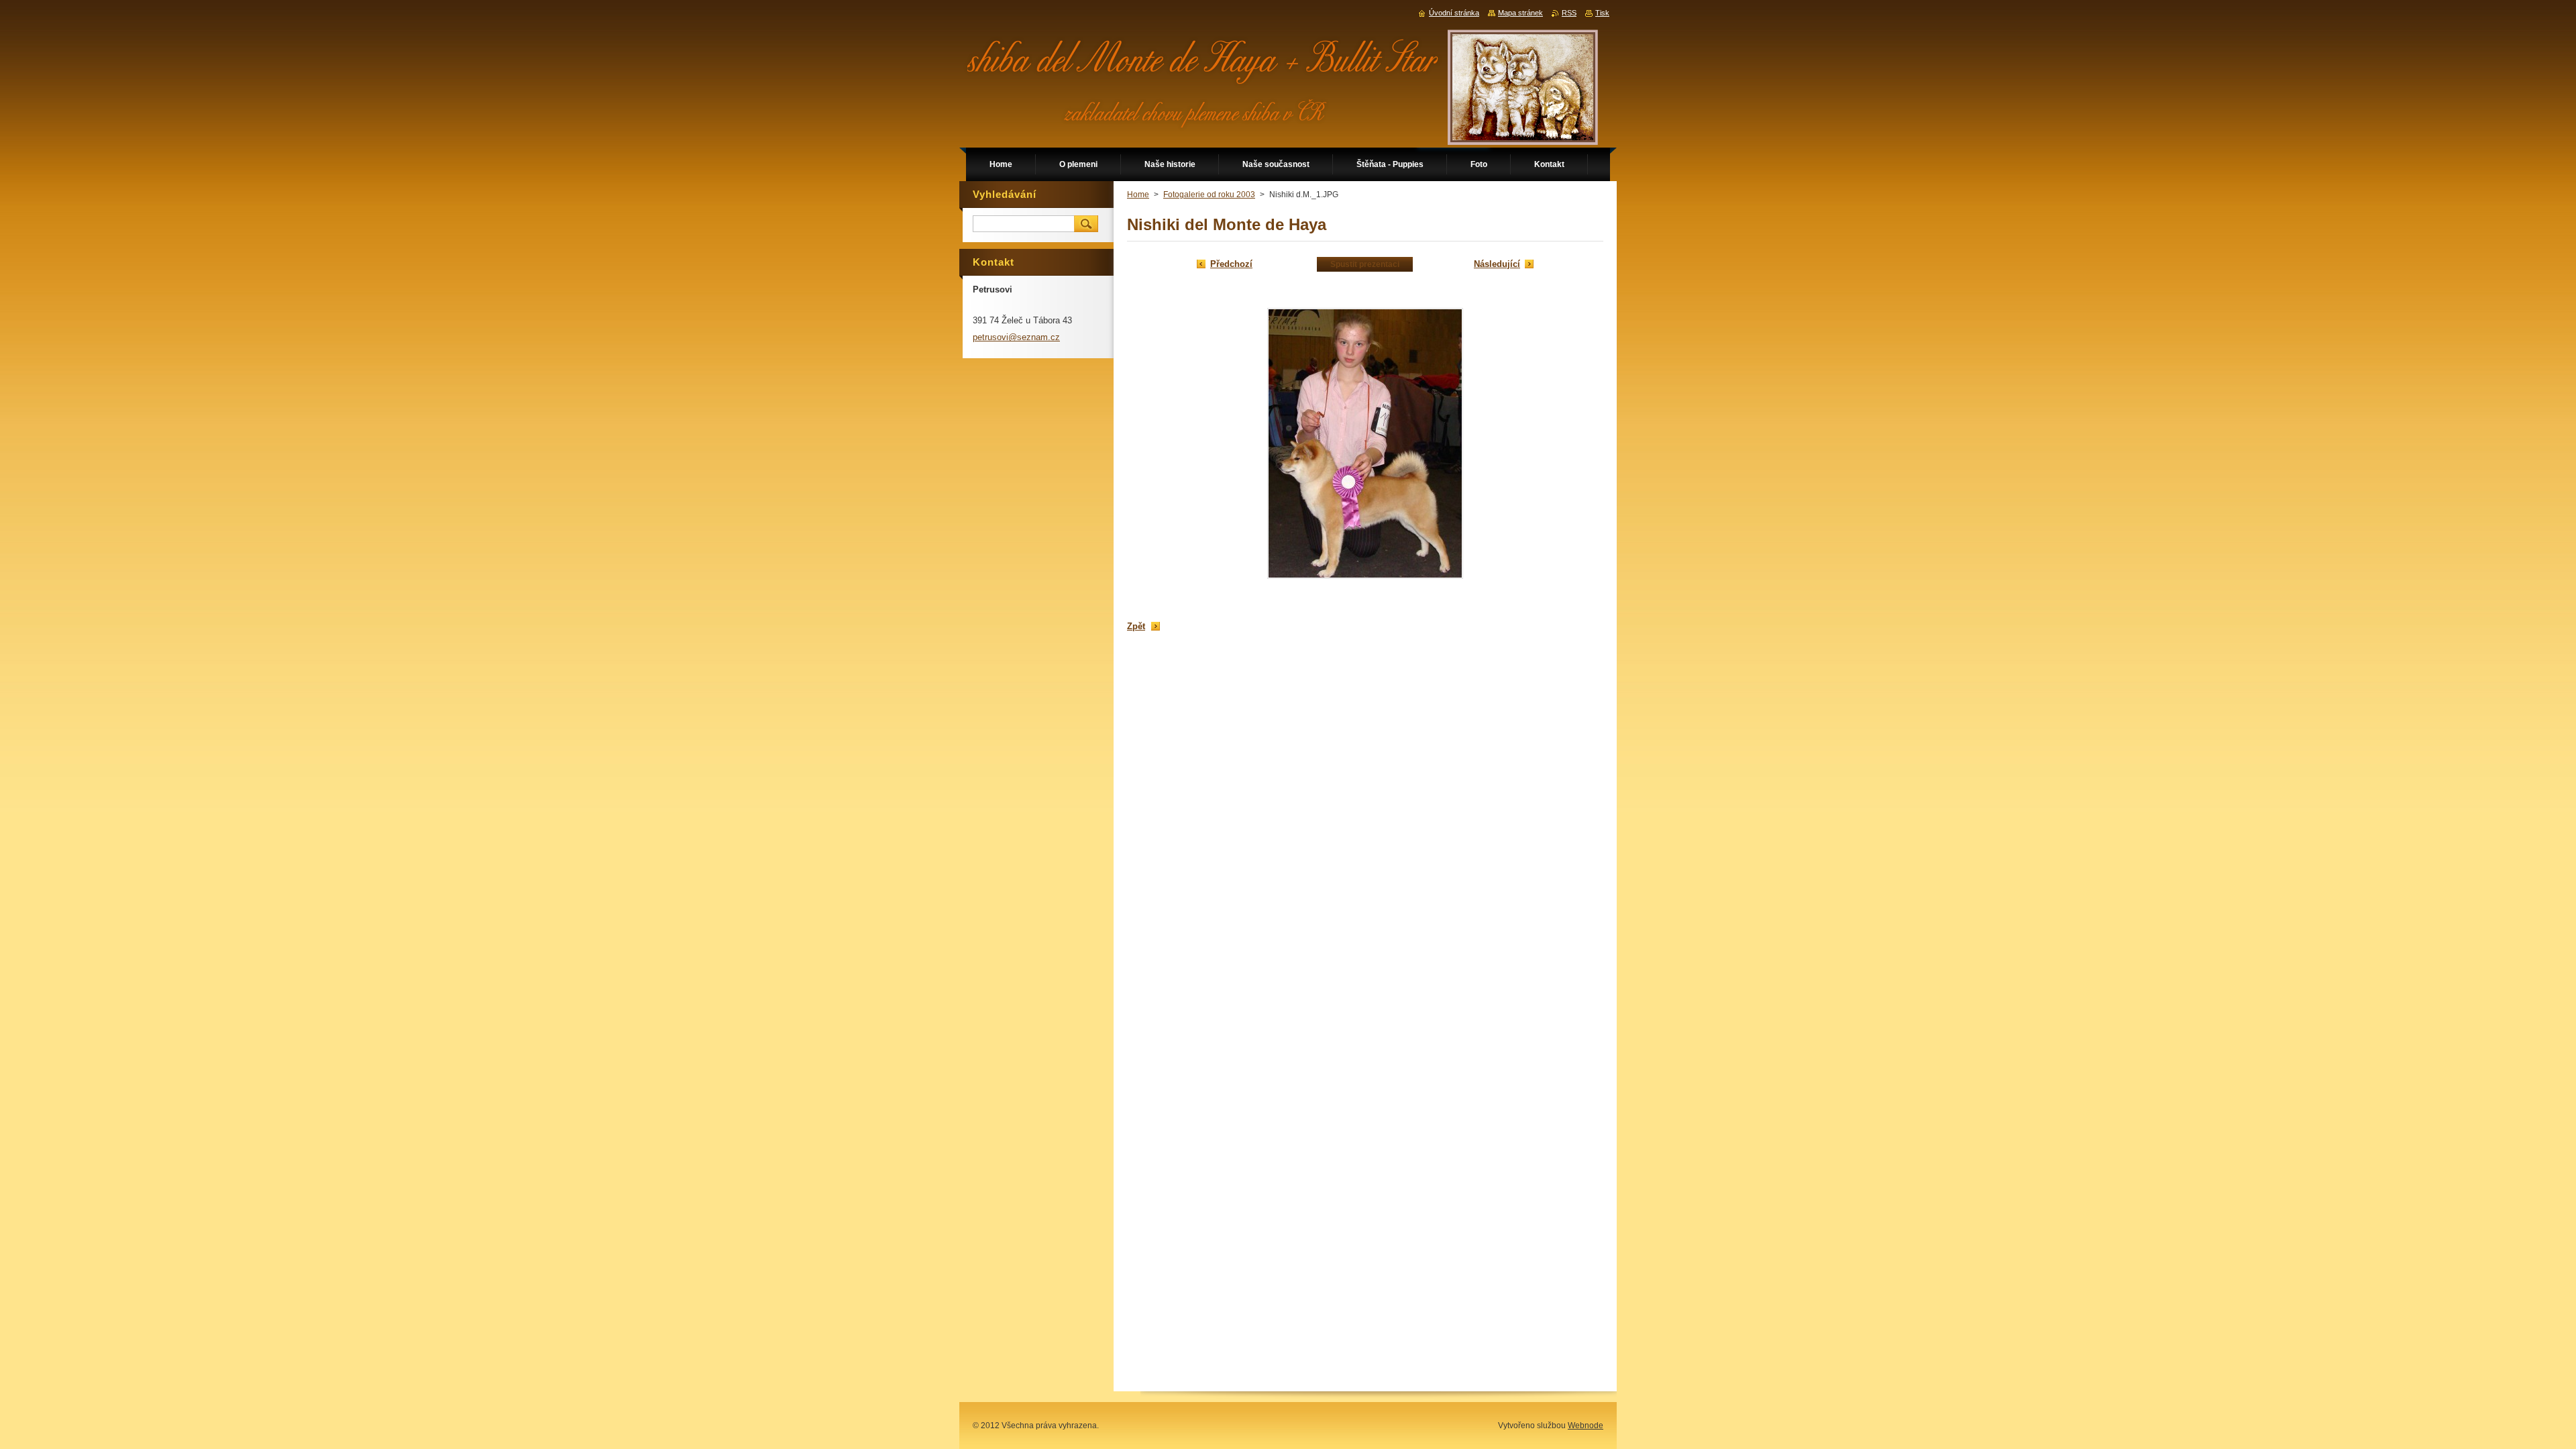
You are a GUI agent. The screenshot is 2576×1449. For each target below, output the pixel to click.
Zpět (1136, 626)
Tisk (1602, 13)
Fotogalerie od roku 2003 (1209, 195)
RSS (1569, 13)
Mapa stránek (1520, 13)
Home (1138, 195)
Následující (1497, 264)
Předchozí (1231, 264)
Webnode (1586, 1426)
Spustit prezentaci (1365, 264)
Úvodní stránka (1454, 13)
